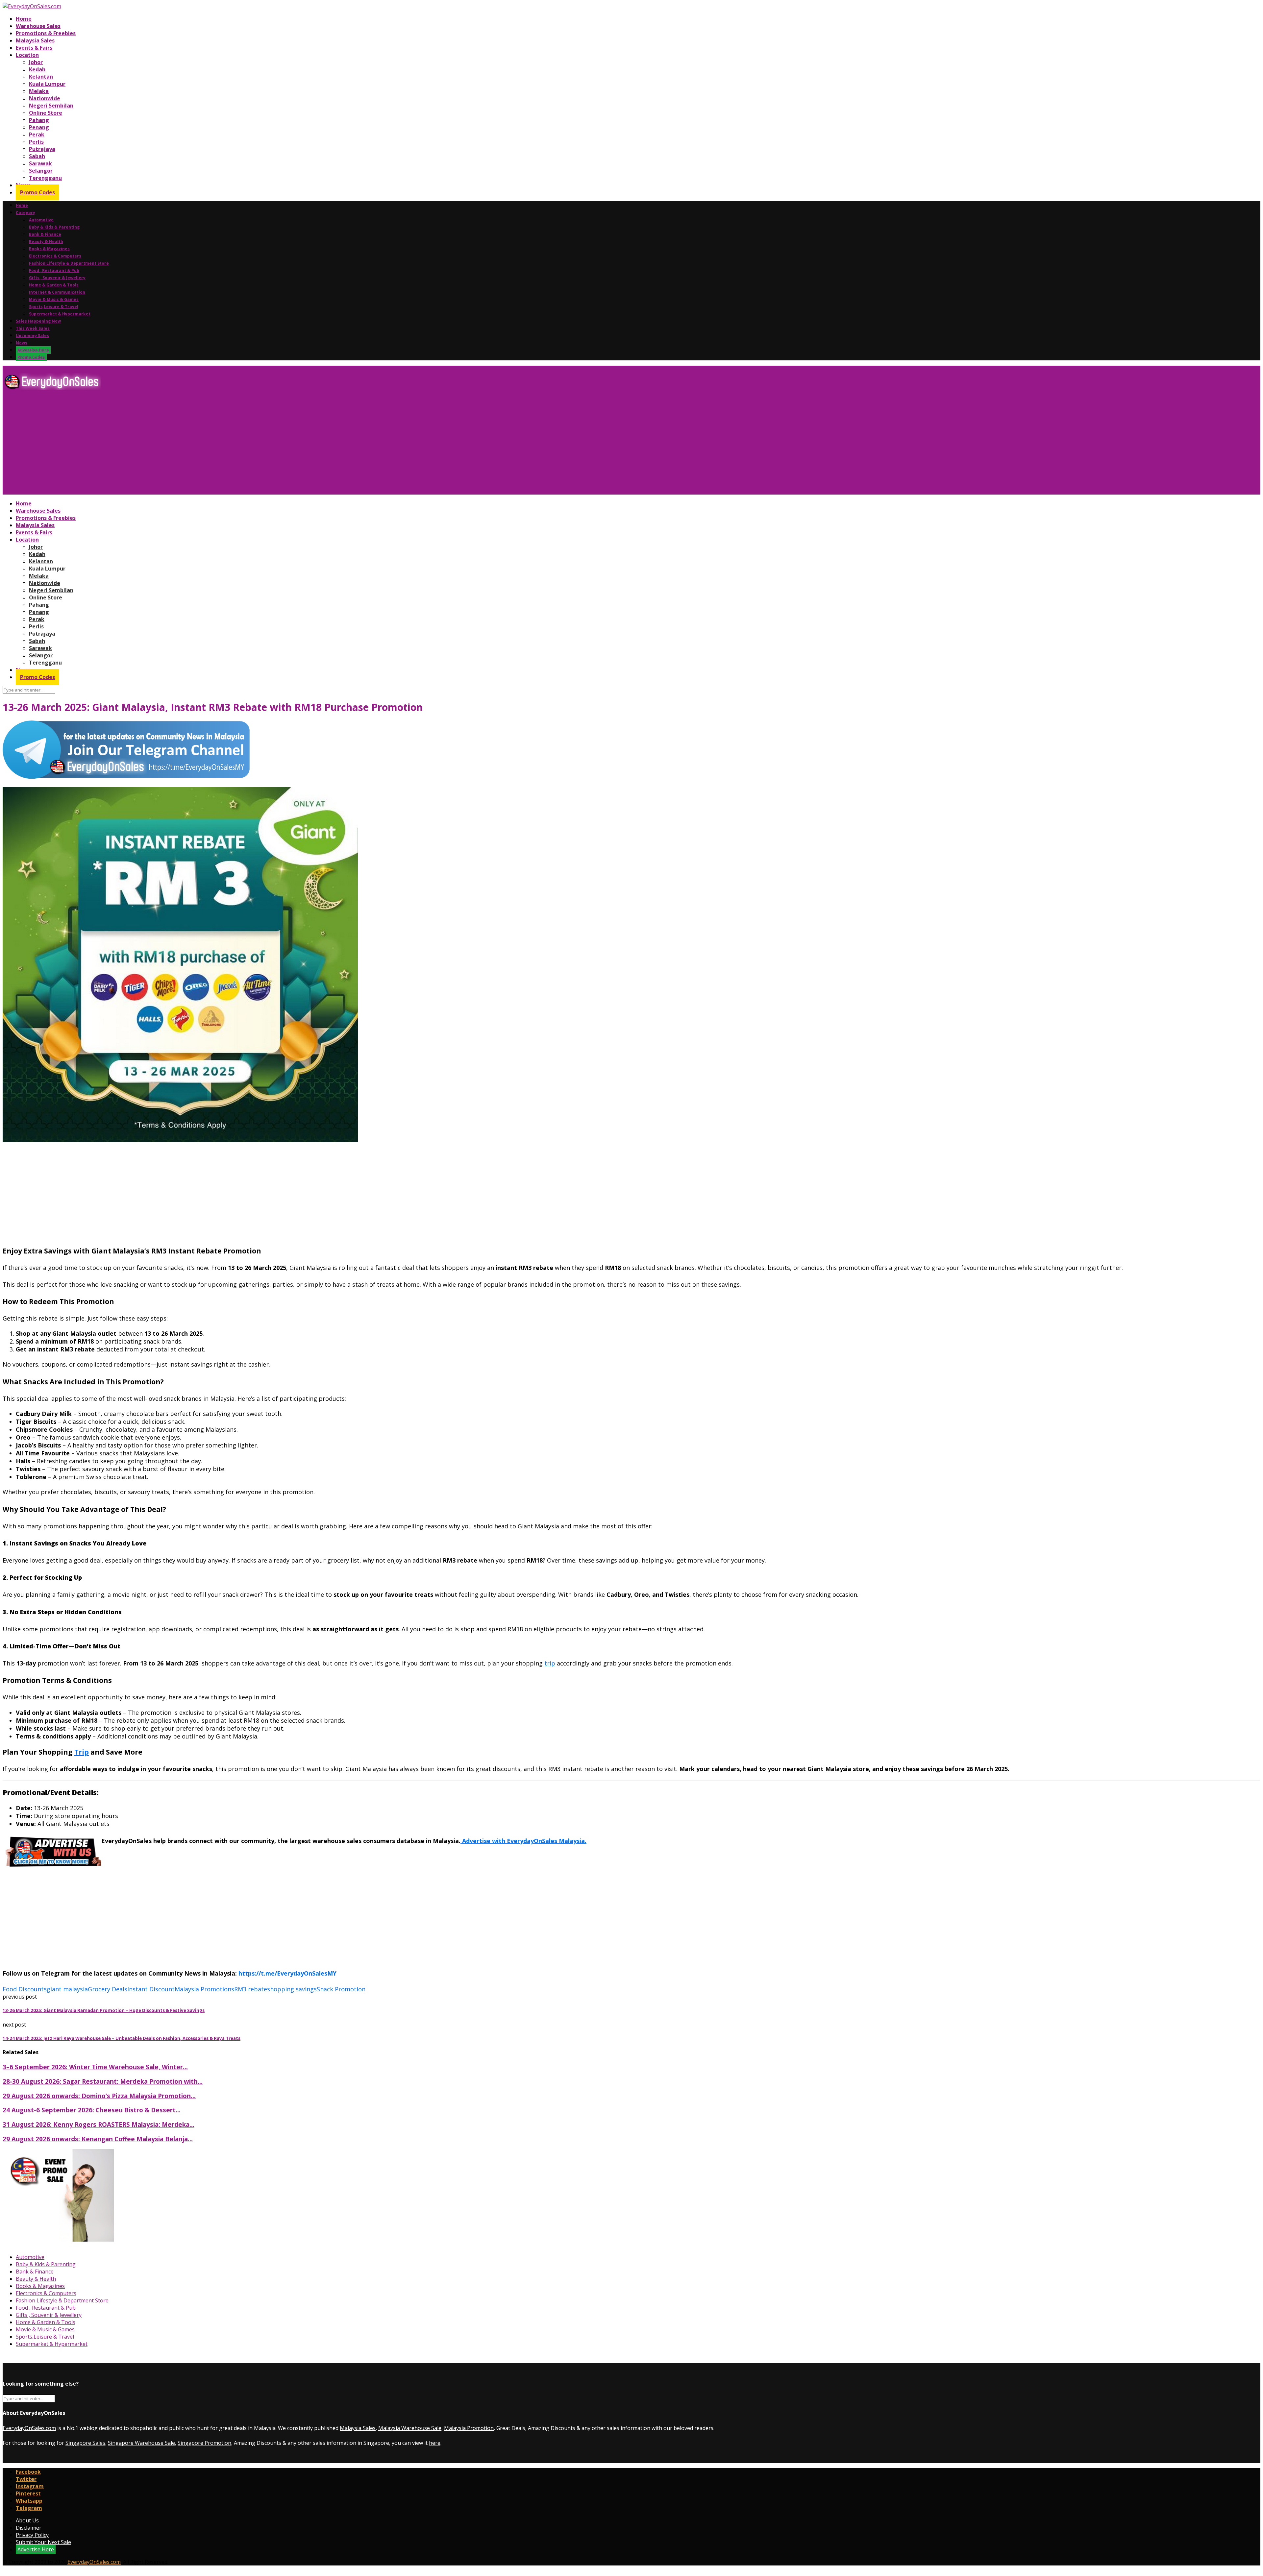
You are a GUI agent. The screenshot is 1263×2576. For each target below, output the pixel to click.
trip (550, 1663)
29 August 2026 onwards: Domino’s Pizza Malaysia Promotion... (99, 2096)
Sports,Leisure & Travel (54, 307)
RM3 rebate (251, 1989)
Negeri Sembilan (51, 106)
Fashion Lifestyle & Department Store (69, 263)
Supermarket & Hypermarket (60, 314)
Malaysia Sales (35, 40)
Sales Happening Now (38, 321)
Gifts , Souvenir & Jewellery (57, 278)
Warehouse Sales (38, 26)
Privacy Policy (32, 2535)
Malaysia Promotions (204, 1989)
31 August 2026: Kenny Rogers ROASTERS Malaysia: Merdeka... (99, 2124)
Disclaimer (29, 2528)
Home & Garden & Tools (54, 285)
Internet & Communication (57, 292)
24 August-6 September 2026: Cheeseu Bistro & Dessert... (92, 2110)
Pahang (39, 120)
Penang (39, 127)
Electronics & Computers (55, 256)
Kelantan (41, 77)
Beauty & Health (46, 242)
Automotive (41, 220)
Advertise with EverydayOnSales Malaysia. (523, 1841)
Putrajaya (42, 149)
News (22, 343)
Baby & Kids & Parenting (54, 227)
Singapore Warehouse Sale (141, 2443)
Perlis (36, 142)
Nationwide (45, 98)
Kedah (37, 69)
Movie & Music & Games (54, 299)
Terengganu (45, 178)
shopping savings (292, 1989)
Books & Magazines (49, 249)
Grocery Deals (108, 1989)
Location (27, 55)
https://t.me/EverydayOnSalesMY (287, 1973)
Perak (37, 134)
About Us (27, 2520)
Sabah (37, 156)
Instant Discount (151, 1989)
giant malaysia (67, 1989)
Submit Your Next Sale (43, 2542)
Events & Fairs (34, 48)
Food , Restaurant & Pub (54, 270)
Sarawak (40, 163)
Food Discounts (25, 1989)
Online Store (46, 113)
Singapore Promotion (204, 2443)
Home (24, 19)
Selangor (41, 171)
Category (25, 213)
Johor (36, 62)
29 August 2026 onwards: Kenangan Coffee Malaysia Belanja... (98, 2139)
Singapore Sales (85, 2443)
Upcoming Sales (32, 336)
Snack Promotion (341, 1989)
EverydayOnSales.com (29, 2428)
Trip (82, 1752)
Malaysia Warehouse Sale (410, 2428)
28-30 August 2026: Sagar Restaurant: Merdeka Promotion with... (103, 2081)
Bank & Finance (45, 234)
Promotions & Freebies (46, 33)
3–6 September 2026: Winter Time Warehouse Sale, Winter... (95, 2067)
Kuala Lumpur (47, 84)
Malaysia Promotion (469, 2428)
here (435, 2443)
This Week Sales (33, 328)
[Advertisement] (200, 445)
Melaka (39, 91)
